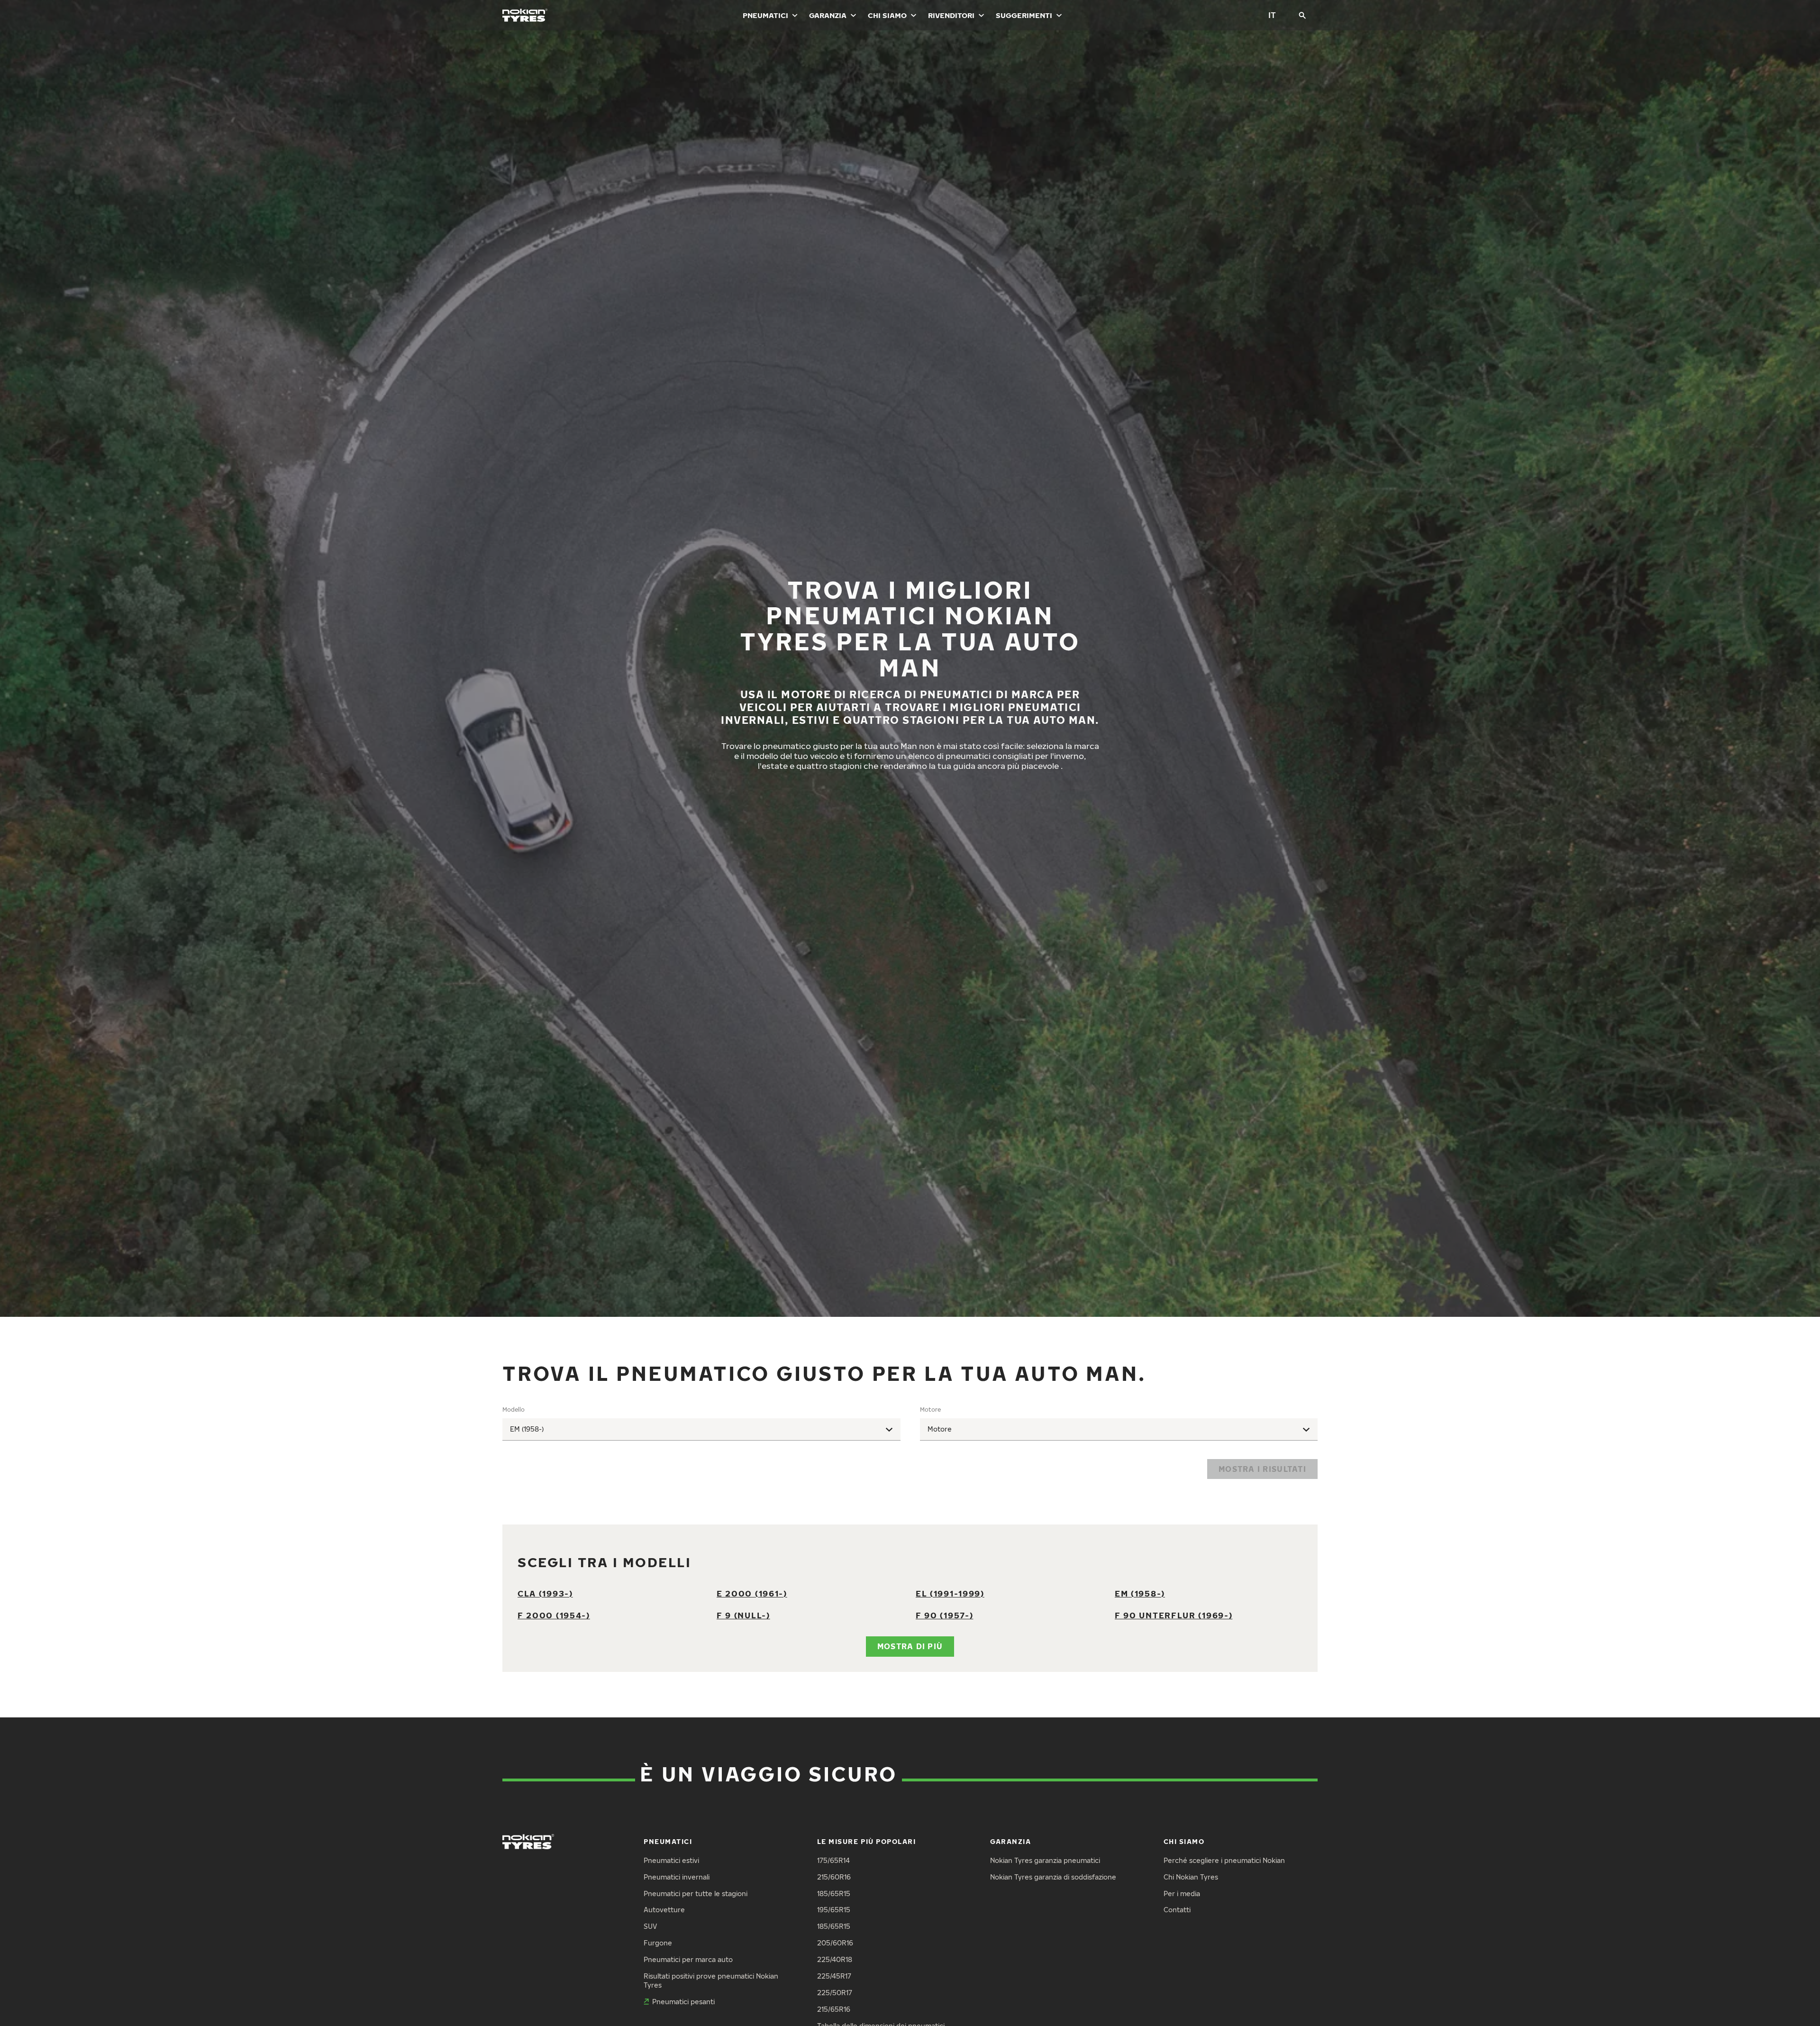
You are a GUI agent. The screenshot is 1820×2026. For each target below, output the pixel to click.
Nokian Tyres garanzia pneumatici (1045, 1860)
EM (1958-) (1140, 1593)
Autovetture (664, 1910)
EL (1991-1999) (950, 1593)
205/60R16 (835, 1943)
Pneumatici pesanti (683, 2002)
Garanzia (828, 15)
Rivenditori (951, 15)
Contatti (1177, 1910)
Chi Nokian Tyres (1191, 1877)
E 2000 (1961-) (752, 1593)
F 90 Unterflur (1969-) (1174, 1615)
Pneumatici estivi (671, 1860)
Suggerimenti (1024, 15)
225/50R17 (835, 1993)
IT (1272, 15)
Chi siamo (887, 15)
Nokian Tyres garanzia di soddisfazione (1053, 1877)
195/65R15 (834, 1910)
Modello (514, 1410)
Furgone (658, 1943)
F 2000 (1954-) (554, 1615)
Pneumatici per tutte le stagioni (696, 1894)
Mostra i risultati (1262, 1469)
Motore (930, 1410)
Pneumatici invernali (677, 1877)
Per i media (1182, 1894)
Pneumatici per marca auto (688, 1959)
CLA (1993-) (545, 1593)
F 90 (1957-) (944, 1615)
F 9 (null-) (743, 1615)
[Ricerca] (1302, 15)
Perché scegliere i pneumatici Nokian (1224, 1860)
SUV (650, 1926)
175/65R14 (833, 1860)
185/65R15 (834, 1894)
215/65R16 (834, 2009)
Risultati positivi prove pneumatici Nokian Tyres (711, 1980)
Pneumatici (765, 15)
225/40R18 (835, 1959)
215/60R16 (834, 1877)
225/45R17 (834, 1976)
